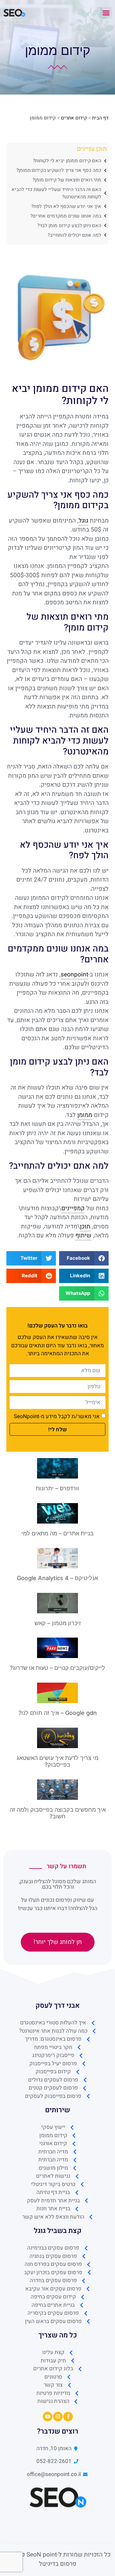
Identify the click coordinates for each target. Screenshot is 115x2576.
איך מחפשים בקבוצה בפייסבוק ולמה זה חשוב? (58, 1813)
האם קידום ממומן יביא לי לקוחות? (67, 161)
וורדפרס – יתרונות (57, 1488)
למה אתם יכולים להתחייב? (74, 235)
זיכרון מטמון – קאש (58, 1623)
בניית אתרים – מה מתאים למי (57, 1533)
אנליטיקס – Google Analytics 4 (57, 1578)
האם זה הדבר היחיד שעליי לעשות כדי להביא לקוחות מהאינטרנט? (56, 193)
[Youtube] (48, 2417)
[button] (106, 13)
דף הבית (100, 118)
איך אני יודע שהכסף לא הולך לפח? (66, 206)
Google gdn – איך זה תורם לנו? (58, 1713)
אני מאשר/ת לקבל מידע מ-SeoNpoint (57, 1416)
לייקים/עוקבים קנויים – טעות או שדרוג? (57, 1668)
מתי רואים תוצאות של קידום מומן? (67, 180)
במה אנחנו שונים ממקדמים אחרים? (66, 216)
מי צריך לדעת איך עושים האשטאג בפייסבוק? (57, 1761)
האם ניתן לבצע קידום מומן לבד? (69, 225)
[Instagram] (58, 2417)
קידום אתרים (74, 118)
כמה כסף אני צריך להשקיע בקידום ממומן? (59, 170)
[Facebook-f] (68, 2417)
